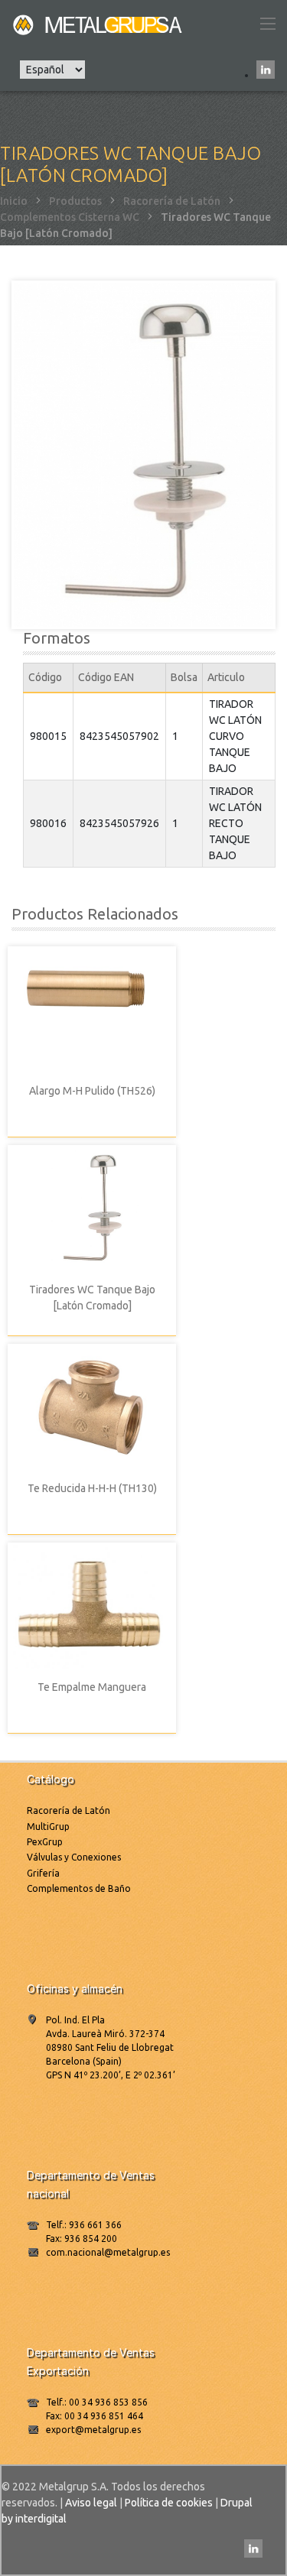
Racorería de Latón (172, 201)
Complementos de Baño (79, 1888)
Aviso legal (91, 2503)
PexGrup (45, 1842)
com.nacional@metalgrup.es (108, 2252)
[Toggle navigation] (267, 24)
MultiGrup (48, 1827)
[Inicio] (99, 24)
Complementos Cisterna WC (70, 217)
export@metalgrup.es (93, 2430)
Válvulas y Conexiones (74, 1857)
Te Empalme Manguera (92, 1687)
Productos (75, 201)
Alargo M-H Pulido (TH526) (92, 1091)
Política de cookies (169, 2503)
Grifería (43, 1873)
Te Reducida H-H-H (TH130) (92, 1488)
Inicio (14, 201)
